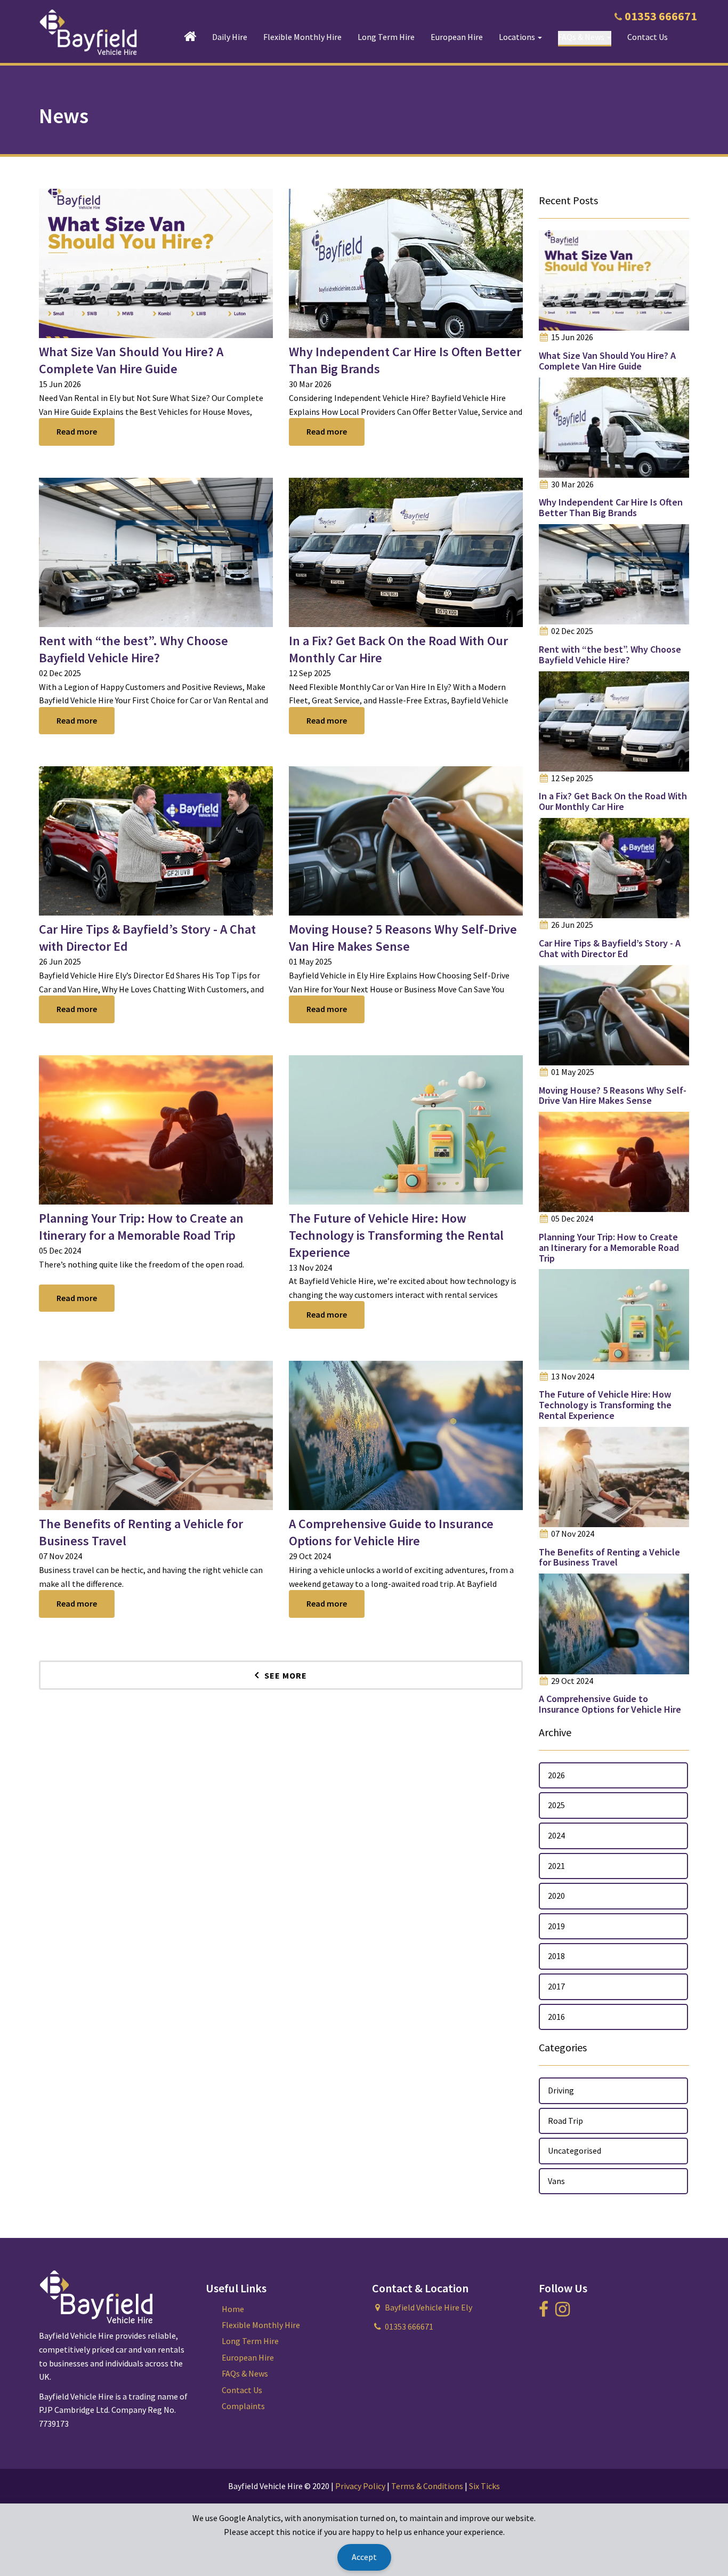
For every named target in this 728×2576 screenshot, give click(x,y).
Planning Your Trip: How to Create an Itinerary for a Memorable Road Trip (141, 1227)
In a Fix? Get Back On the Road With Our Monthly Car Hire (613, 801)
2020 (556, 1896)
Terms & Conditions (427, 2486)
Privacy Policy (360, 2486)
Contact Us (648, 37)
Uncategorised (575, 2150)
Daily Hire (230, 37)
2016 (556, 2017)
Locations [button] (518, 37)
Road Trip (565, 2121)
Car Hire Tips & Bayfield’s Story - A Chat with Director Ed (610, 948)
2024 (556, 1835)
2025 (556, 1805)
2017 (556, 1986)
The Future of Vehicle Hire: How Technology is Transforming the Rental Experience (396, 1235)
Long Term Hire (386, 37)
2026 (556, 1775)
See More (286, 1675)
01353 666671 (661, 16)
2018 (556, 1956)
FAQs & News (245, 2373)
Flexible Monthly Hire (302, 37)
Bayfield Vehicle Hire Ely (428, 2307)
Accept (364, 2557)
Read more (77, 431)
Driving (561, 2090)
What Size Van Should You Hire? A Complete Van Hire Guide (131, 360)
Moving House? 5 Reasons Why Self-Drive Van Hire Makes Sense (403, 938)
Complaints (243, 2406)
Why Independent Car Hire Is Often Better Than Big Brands (611, 507)
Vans (556, 2181)
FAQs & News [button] (582, 37)
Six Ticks (484, 2486)
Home (233, 2309)
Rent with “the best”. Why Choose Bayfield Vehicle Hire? (134, 649)
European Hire (457, 37)
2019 (556, 1926)
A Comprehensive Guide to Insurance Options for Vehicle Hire (391, 1532)
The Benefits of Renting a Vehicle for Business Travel (609, 1557)
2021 (556, 1866)
